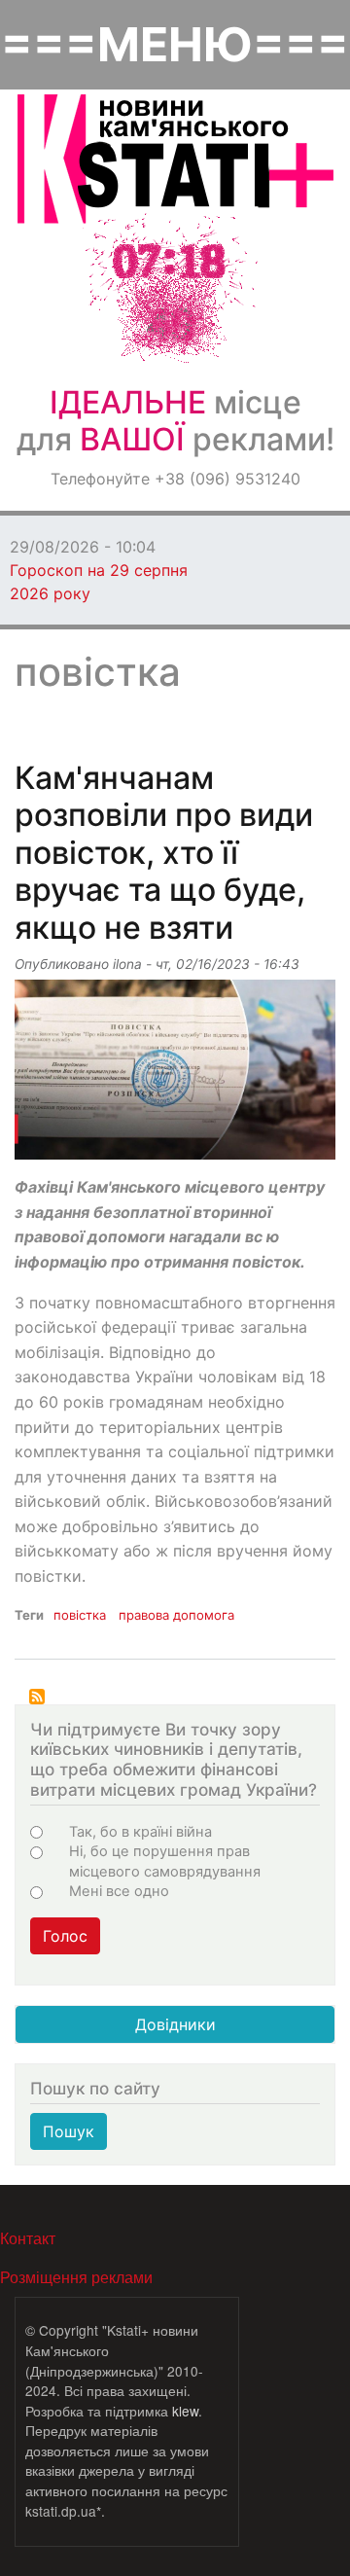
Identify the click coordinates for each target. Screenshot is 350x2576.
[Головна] (175, 159)
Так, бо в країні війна (140, 1832)
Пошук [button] (69, 2131)
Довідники (175, 2024)
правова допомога (176, 1615)
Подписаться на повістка (37, 1697)
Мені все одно (119, 1891)
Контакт (28, 2238)
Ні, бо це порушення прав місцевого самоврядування (165, 1861)
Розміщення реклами (76, 2277)
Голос (65, 1936)
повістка (80, 1615)
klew (185, 2411)
